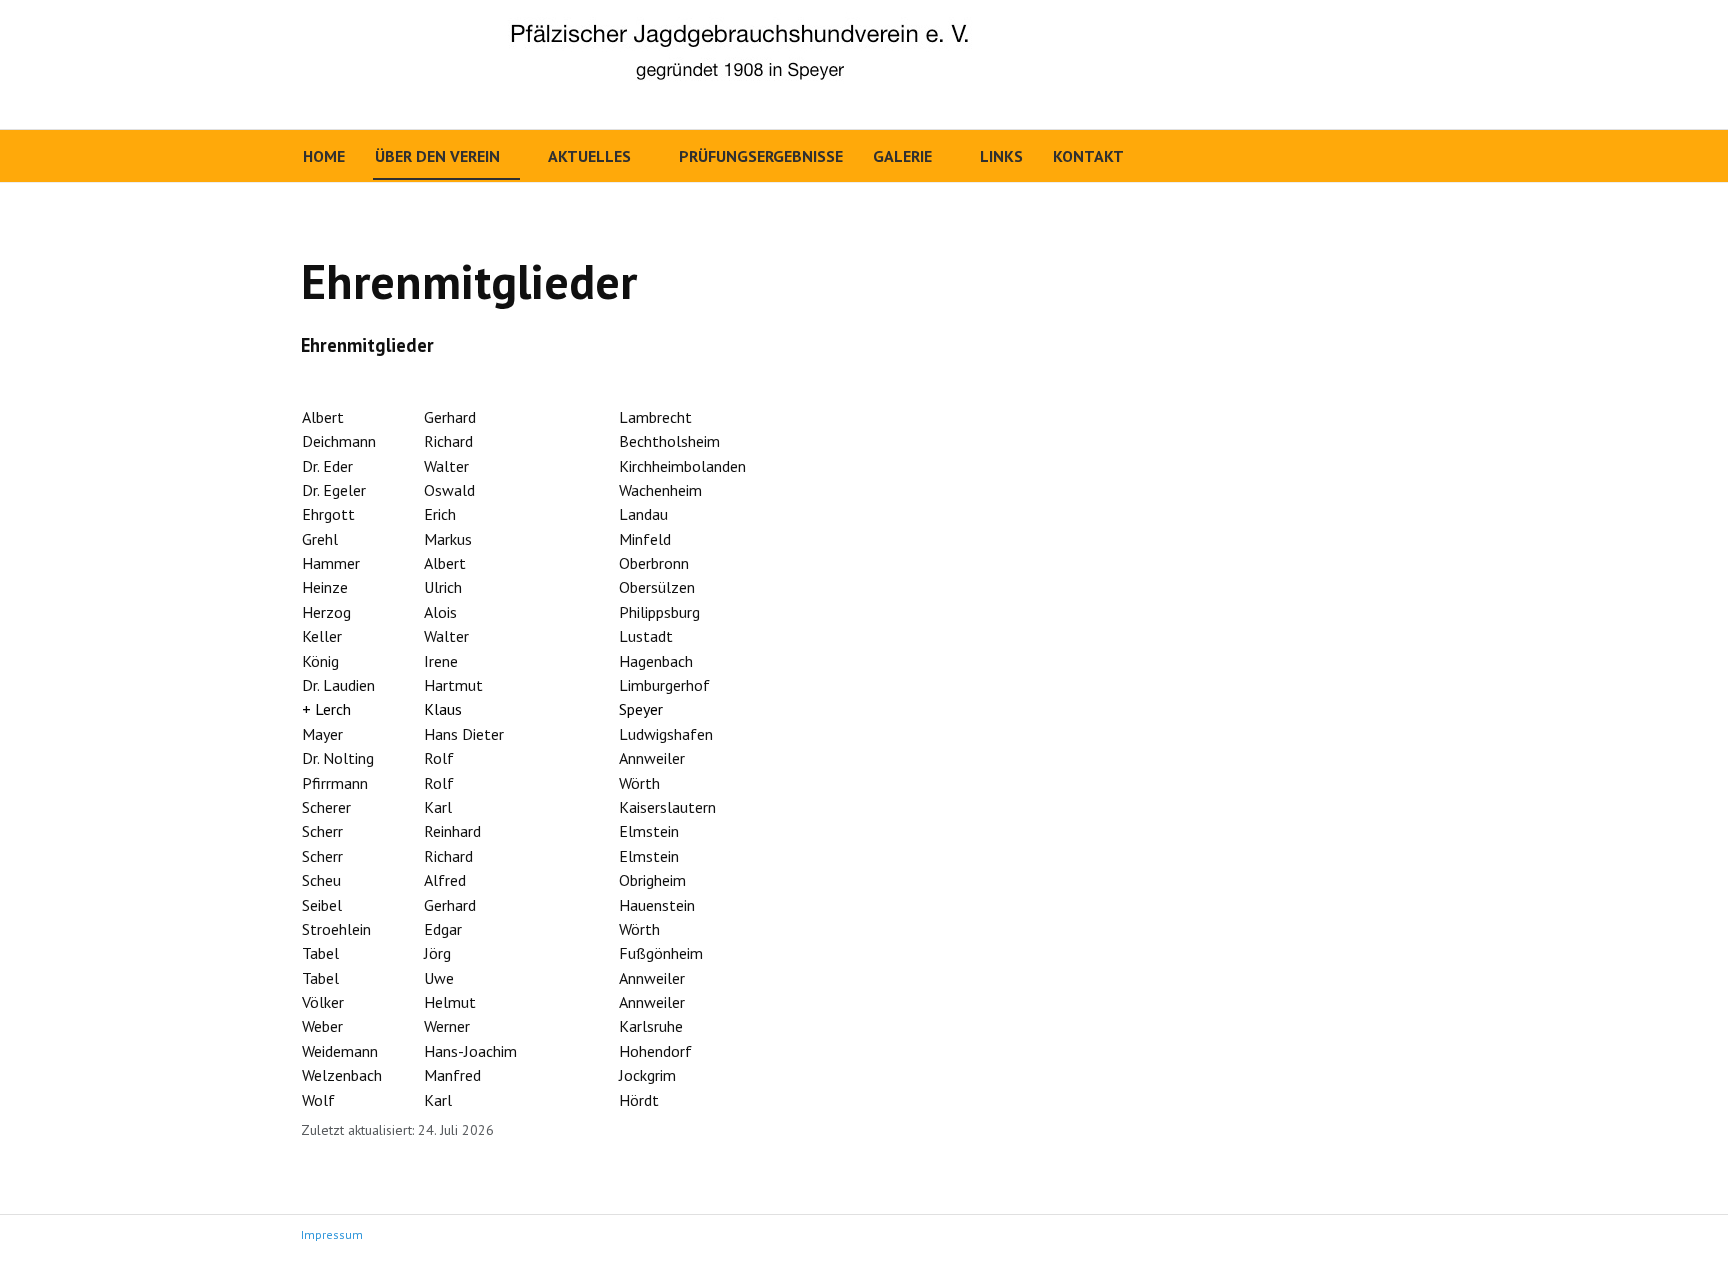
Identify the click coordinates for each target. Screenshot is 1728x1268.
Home (324, 156)
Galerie (902, 156)
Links (1001, 156)
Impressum (332, 1234)
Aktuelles (589, 156)
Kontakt (1088, 156)
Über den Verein (437, 156)
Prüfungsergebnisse (761, 156)
